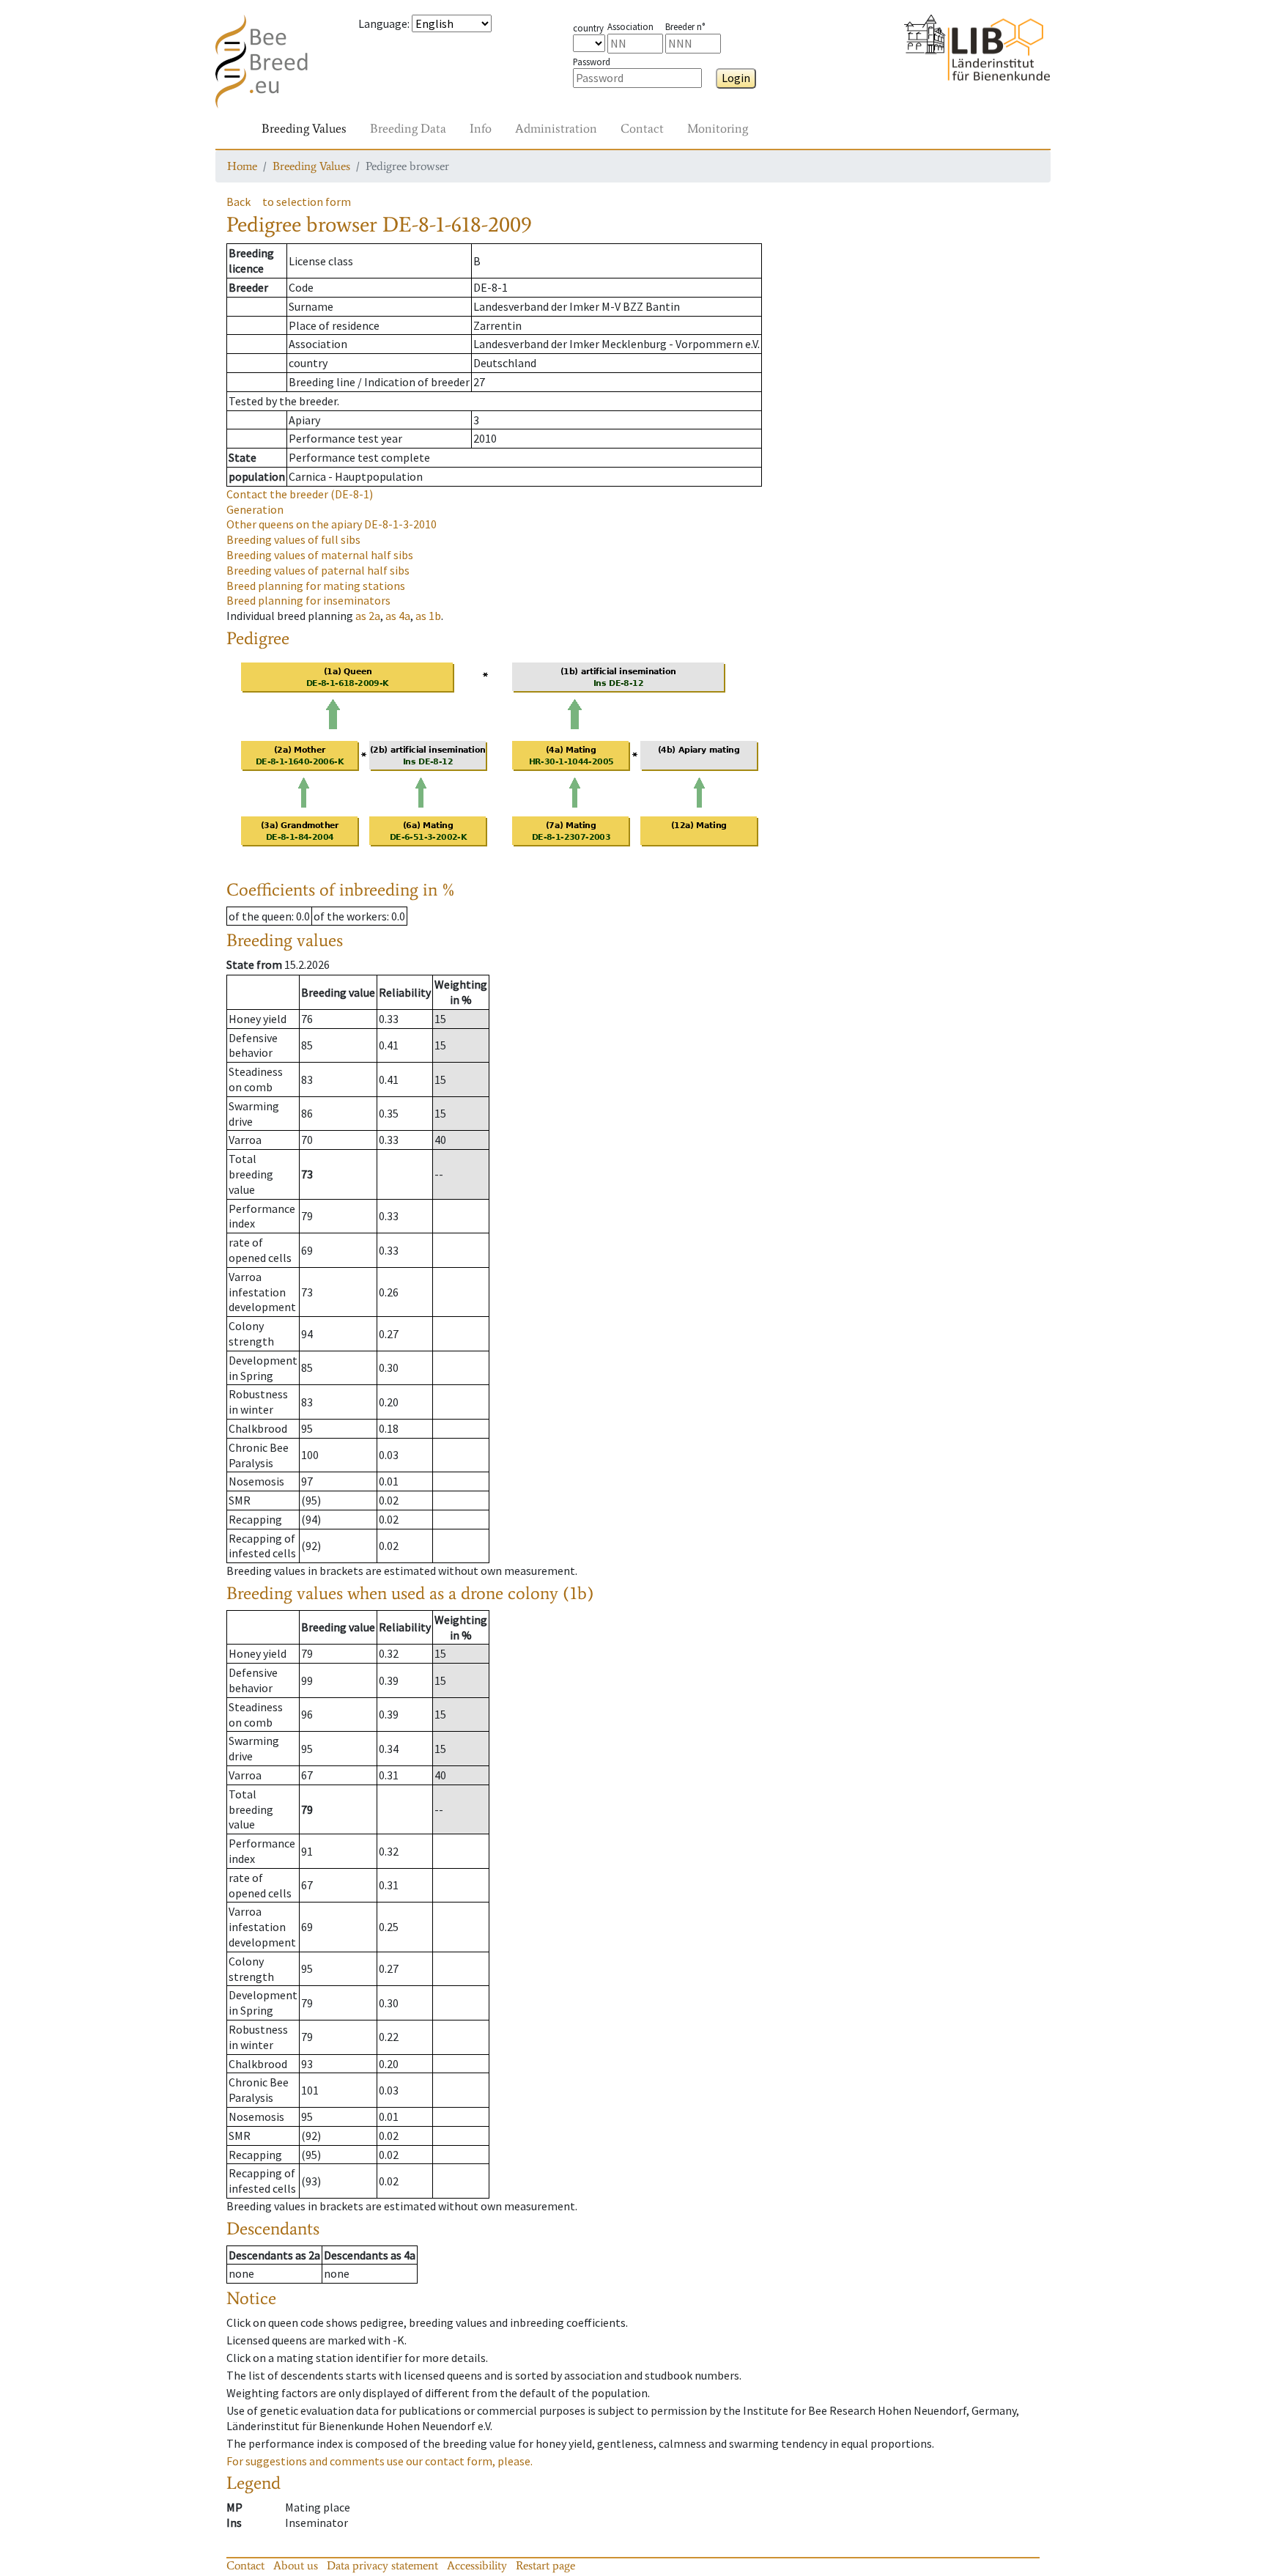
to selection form (307, 202)
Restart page (545, 2565)
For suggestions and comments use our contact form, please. (380, 2461)
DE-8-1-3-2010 (332, 524)
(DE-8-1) (300, 494)
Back (238, 202)
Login (736, 78)
